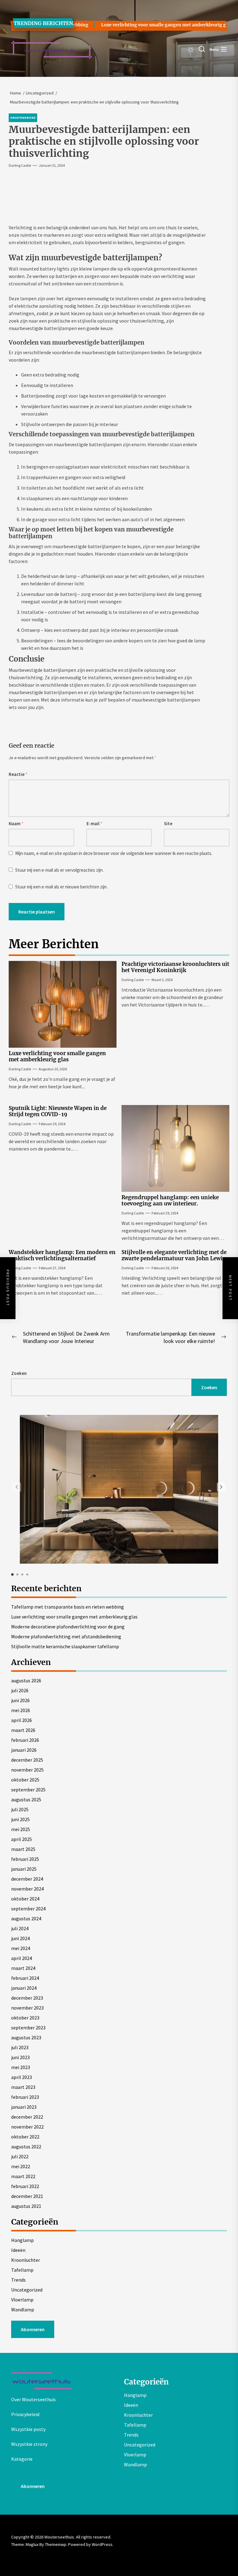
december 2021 (27, 2196)
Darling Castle (20, 165)
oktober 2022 (25, 2137)
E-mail (95, 823)
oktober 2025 (25, 1780)
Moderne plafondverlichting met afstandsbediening (66, 1636)
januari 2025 (24, 1869)
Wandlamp (23, 2310)
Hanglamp (22, 2240)
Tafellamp (22, 2270)
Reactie (18, 774)
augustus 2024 (26, 1918)
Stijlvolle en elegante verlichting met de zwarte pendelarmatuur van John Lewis (174, 1255)
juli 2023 (20, 2047)
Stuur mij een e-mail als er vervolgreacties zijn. (59, 870)
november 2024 (27, 1889)
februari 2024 (25, 1978)
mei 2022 (21, 2166)
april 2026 (22, 1720)
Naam (16, 823)
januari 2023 (24, 2107)
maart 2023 (23, 2087)
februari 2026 (25, 1740)
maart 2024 (23, 1968)
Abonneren (33, 2329)
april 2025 (22, 1839)
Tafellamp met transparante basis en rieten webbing (68, 1607)
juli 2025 (20, 1809)
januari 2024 (24, 1988)
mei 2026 (21, 1710)
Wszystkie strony (29, 2444)
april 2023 (22, 2077)
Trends (18, 2280)
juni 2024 (20, 1938)
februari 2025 (25, 1859)
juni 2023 (20, 2057)
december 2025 (27, 1760)
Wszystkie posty (28, 2429)
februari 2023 (25, 2097)
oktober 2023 (25, 2018)
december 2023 (27, 1998)
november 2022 (27, 2127)
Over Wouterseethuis (33, 2399)
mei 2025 (21, 1829)
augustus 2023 (26, 2037)
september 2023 (28, 2028)
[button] (221, 1487)
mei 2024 (21, 1948)
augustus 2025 (26, 1799)
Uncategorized (27, 2290)
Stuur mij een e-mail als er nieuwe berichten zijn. (61, 887)
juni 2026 (20, 1700)
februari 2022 (25, 2186)
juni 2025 (20, 1819)
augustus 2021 (26, 2206)
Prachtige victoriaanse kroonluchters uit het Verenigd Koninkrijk (175, 967)
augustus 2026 (26, 1680)
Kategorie (22, 2459)
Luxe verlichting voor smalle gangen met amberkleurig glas (152, 25)
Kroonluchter (26, 2260)
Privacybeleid (25, 2414)
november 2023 (27, 2008)
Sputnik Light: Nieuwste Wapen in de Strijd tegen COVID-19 (58, 1111)
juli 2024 (20, 1928)
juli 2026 (20, 1690)
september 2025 (28, 1790)
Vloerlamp (22, 2300)
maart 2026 (23, 1730)
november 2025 (27, 1770)
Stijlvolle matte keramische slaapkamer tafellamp (65, 1646)
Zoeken (19, 1373)
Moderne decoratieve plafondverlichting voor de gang (68, 1627)
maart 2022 (23, 2176)
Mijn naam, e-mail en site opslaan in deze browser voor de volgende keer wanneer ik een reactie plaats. (114, 853)
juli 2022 (20, 2156)
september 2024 (28, 1909)
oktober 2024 (25, 1899)
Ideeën (18, 2250)
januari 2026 (24, 1750)
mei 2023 (21, 2067)
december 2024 (27, 1879)
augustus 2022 (26, 2147)
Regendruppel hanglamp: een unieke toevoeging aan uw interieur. (170, 1200)
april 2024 (22, 1958)
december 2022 (27, 2117)
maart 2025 (23, 1849)
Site (168, 823)
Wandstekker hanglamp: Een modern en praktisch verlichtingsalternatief (62, 1255)
